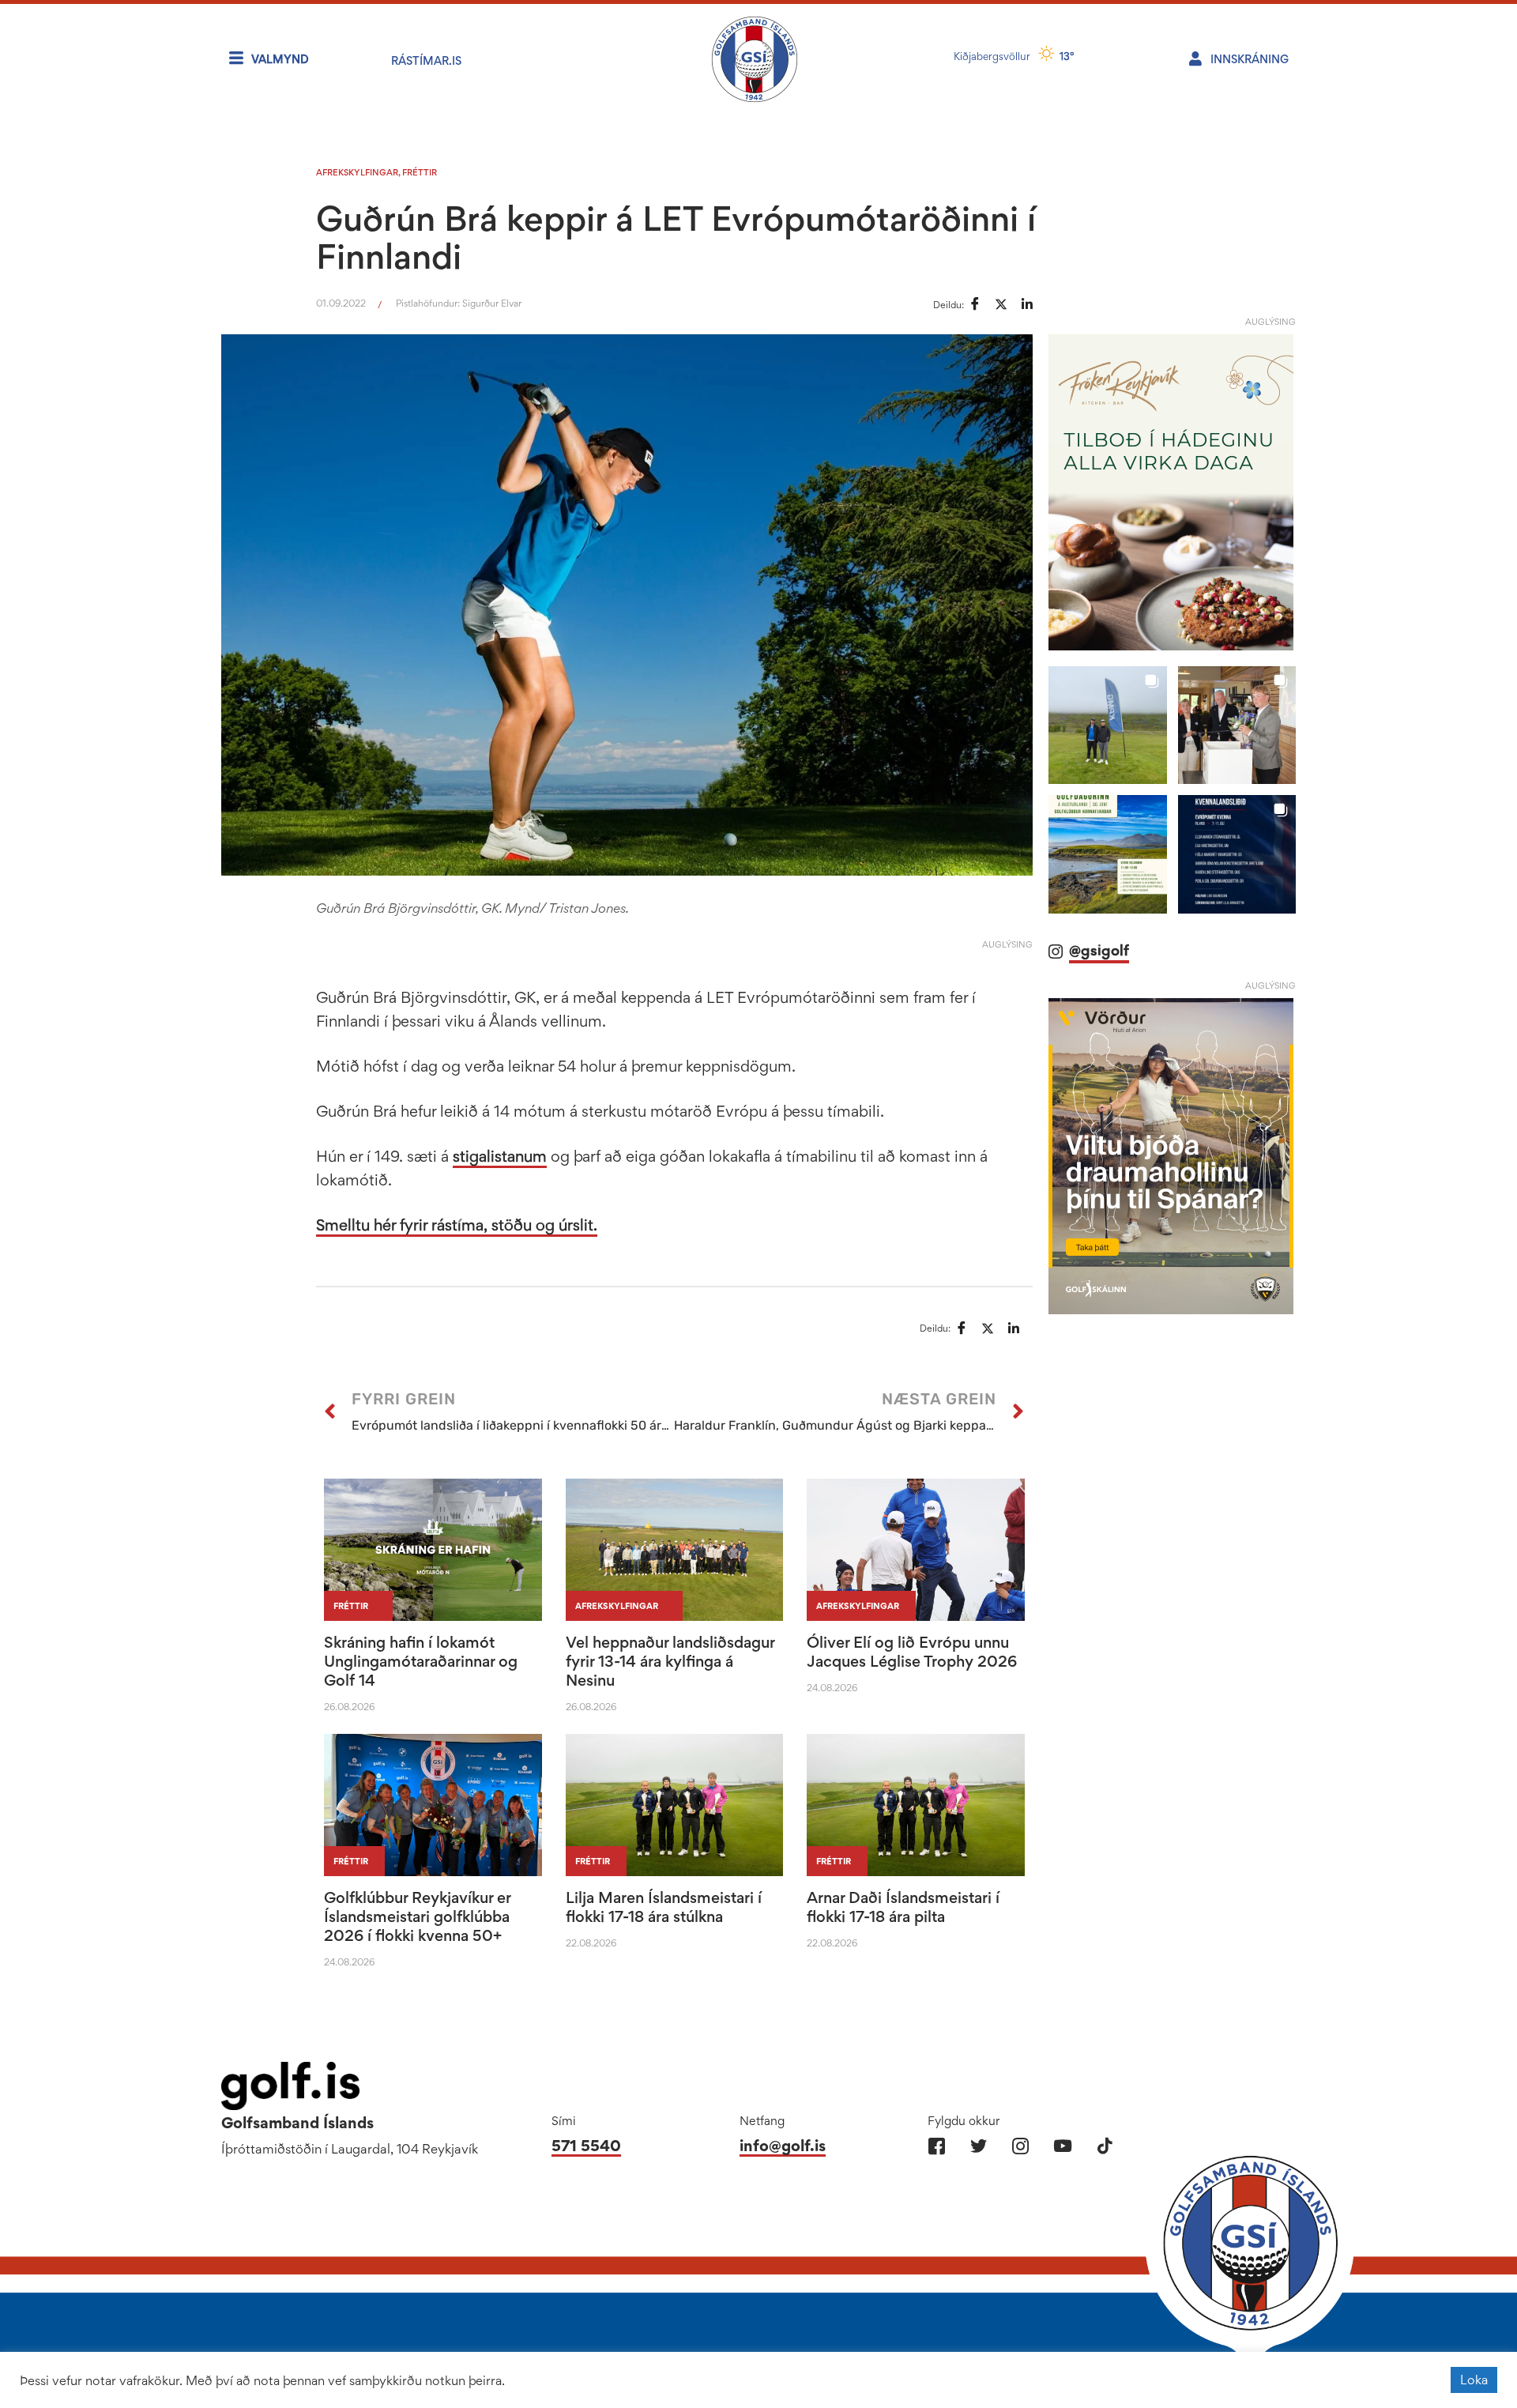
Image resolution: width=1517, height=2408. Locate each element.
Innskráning (1250, 59)
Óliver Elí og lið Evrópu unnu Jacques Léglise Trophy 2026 (912, 1652)
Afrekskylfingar (357, 172)
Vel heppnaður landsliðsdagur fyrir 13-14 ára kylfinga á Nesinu (670, 1661)
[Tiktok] (1104, 2146)
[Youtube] (1062, 2146)
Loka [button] (1474, 2380)
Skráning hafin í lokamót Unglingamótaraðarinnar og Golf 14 (421, 1661)
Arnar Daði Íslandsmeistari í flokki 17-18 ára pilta (903, 1907)
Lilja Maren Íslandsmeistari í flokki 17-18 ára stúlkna (664, 1907)
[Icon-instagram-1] (1020, 2146)
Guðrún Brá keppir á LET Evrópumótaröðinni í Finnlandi (676, 237)
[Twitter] (979, 2146)
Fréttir (420, 172)
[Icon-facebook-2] (937, 2146)
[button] (1107, 725)
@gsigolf (1099, 950)
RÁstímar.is (426, 60)
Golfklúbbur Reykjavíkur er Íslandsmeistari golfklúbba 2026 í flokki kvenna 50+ (417, 1916)
